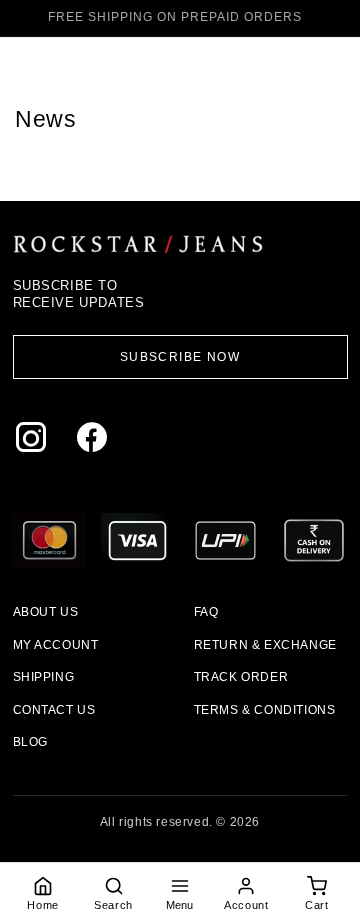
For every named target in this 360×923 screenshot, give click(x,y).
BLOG (30, 742)
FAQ (206, 612)
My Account (56, 645)
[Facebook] (96, 441)
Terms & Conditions (265, 710)
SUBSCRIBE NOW (180, 357)
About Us (46, 612)
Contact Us (54, 710)
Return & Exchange (265, 645)
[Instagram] (35, 441)
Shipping (44, 677)
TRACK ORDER (241, 677)
